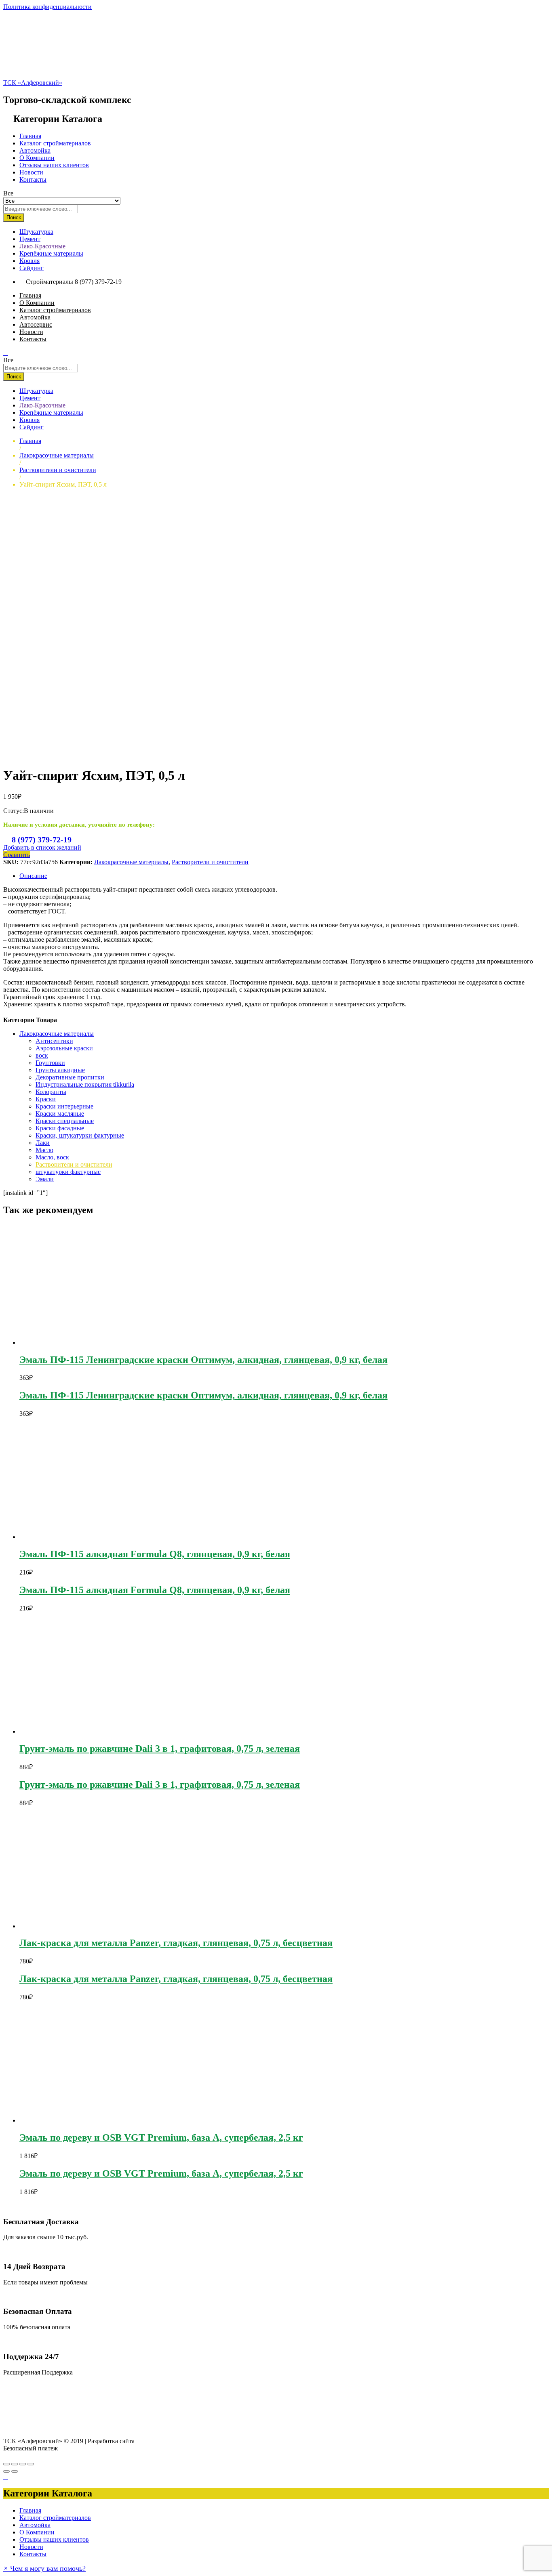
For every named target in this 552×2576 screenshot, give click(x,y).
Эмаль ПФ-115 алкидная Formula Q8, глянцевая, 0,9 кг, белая (155, 1554)
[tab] (284, 876)
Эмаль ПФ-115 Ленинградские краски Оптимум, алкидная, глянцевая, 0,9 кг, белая (203, 1360)
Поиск (14, 217)
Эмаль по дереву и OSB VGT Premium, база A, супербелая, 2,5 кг (161, 2137)
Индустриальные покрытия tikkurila (85, 1084)
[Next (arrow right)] (15, 2471)
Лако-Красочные (42, 246)
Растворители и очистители (210, 862)
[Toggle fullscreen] (23, 2464)
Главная (30, 136)
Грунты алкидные (60, 1070)
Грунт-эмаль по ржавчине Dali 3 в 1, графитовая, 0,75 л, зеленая (160, 1749)
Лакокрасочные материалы (131, 862)
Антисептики (54, 1041)
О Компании (37, 158)
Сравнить (17, 855)
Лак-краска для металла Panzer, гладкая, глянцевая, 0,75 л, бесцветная (176, 1943)
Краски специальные (65, 1121)
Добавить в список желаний (42, 847)
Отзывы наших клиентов (54, 165)
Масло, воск (52, 1157)
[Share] (15, 2464)
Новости (31, 172)
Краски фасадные (60, 1128)
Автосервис (36, 324)
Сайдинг (32, 268)
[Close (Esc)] (6, 2464)
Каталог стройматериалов (55, 143)
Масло (44, 1150)
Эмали (45, 1179)
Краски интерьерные (64, 1106)
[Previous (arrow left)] (6, 2471)
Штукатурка (36, 232)
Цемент (30, 239)
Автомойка (35, 150)
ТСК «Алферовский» (33, 83)
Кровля (29, 261)
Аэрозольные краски (64, 1048)
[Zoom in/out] (31, 2464)
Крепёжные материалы (51, 253)
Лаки (43, 1143)
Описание (33, 876)
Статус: (14, 811)
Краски (46, 1099)
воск (42, 1055)
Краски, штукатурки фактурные (80, 1135)
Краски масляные (60, 1114)
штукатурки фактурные (68, 1172)
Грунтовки (50, 1063)
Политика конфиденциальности (47, 7)
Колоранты (51, 1092)
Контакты (33, 180)
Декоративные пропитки (70, 1077)
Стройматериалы (50, 282)
